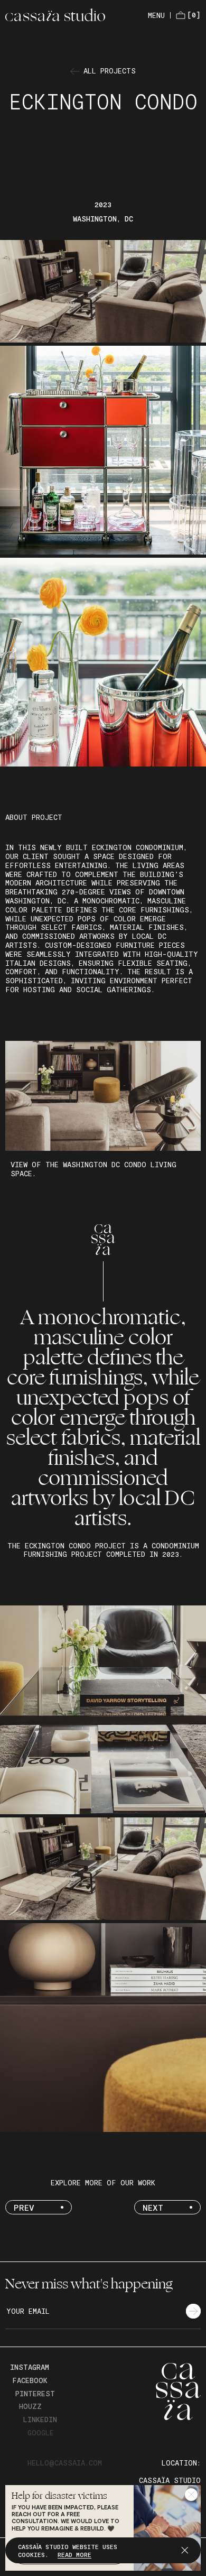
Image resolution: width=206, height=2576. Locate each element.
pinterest (33, 2394)
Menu (156, 15)
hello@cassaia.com (62, 2463)
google (38, 2433)
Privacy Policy (59, 2480)
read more (74, 2554)
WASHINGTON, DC (103, 219)
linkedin (37, 2420)
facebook (28, 2380)
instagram (28, 2367)
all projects (110, 71)
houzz (28, 2406)
